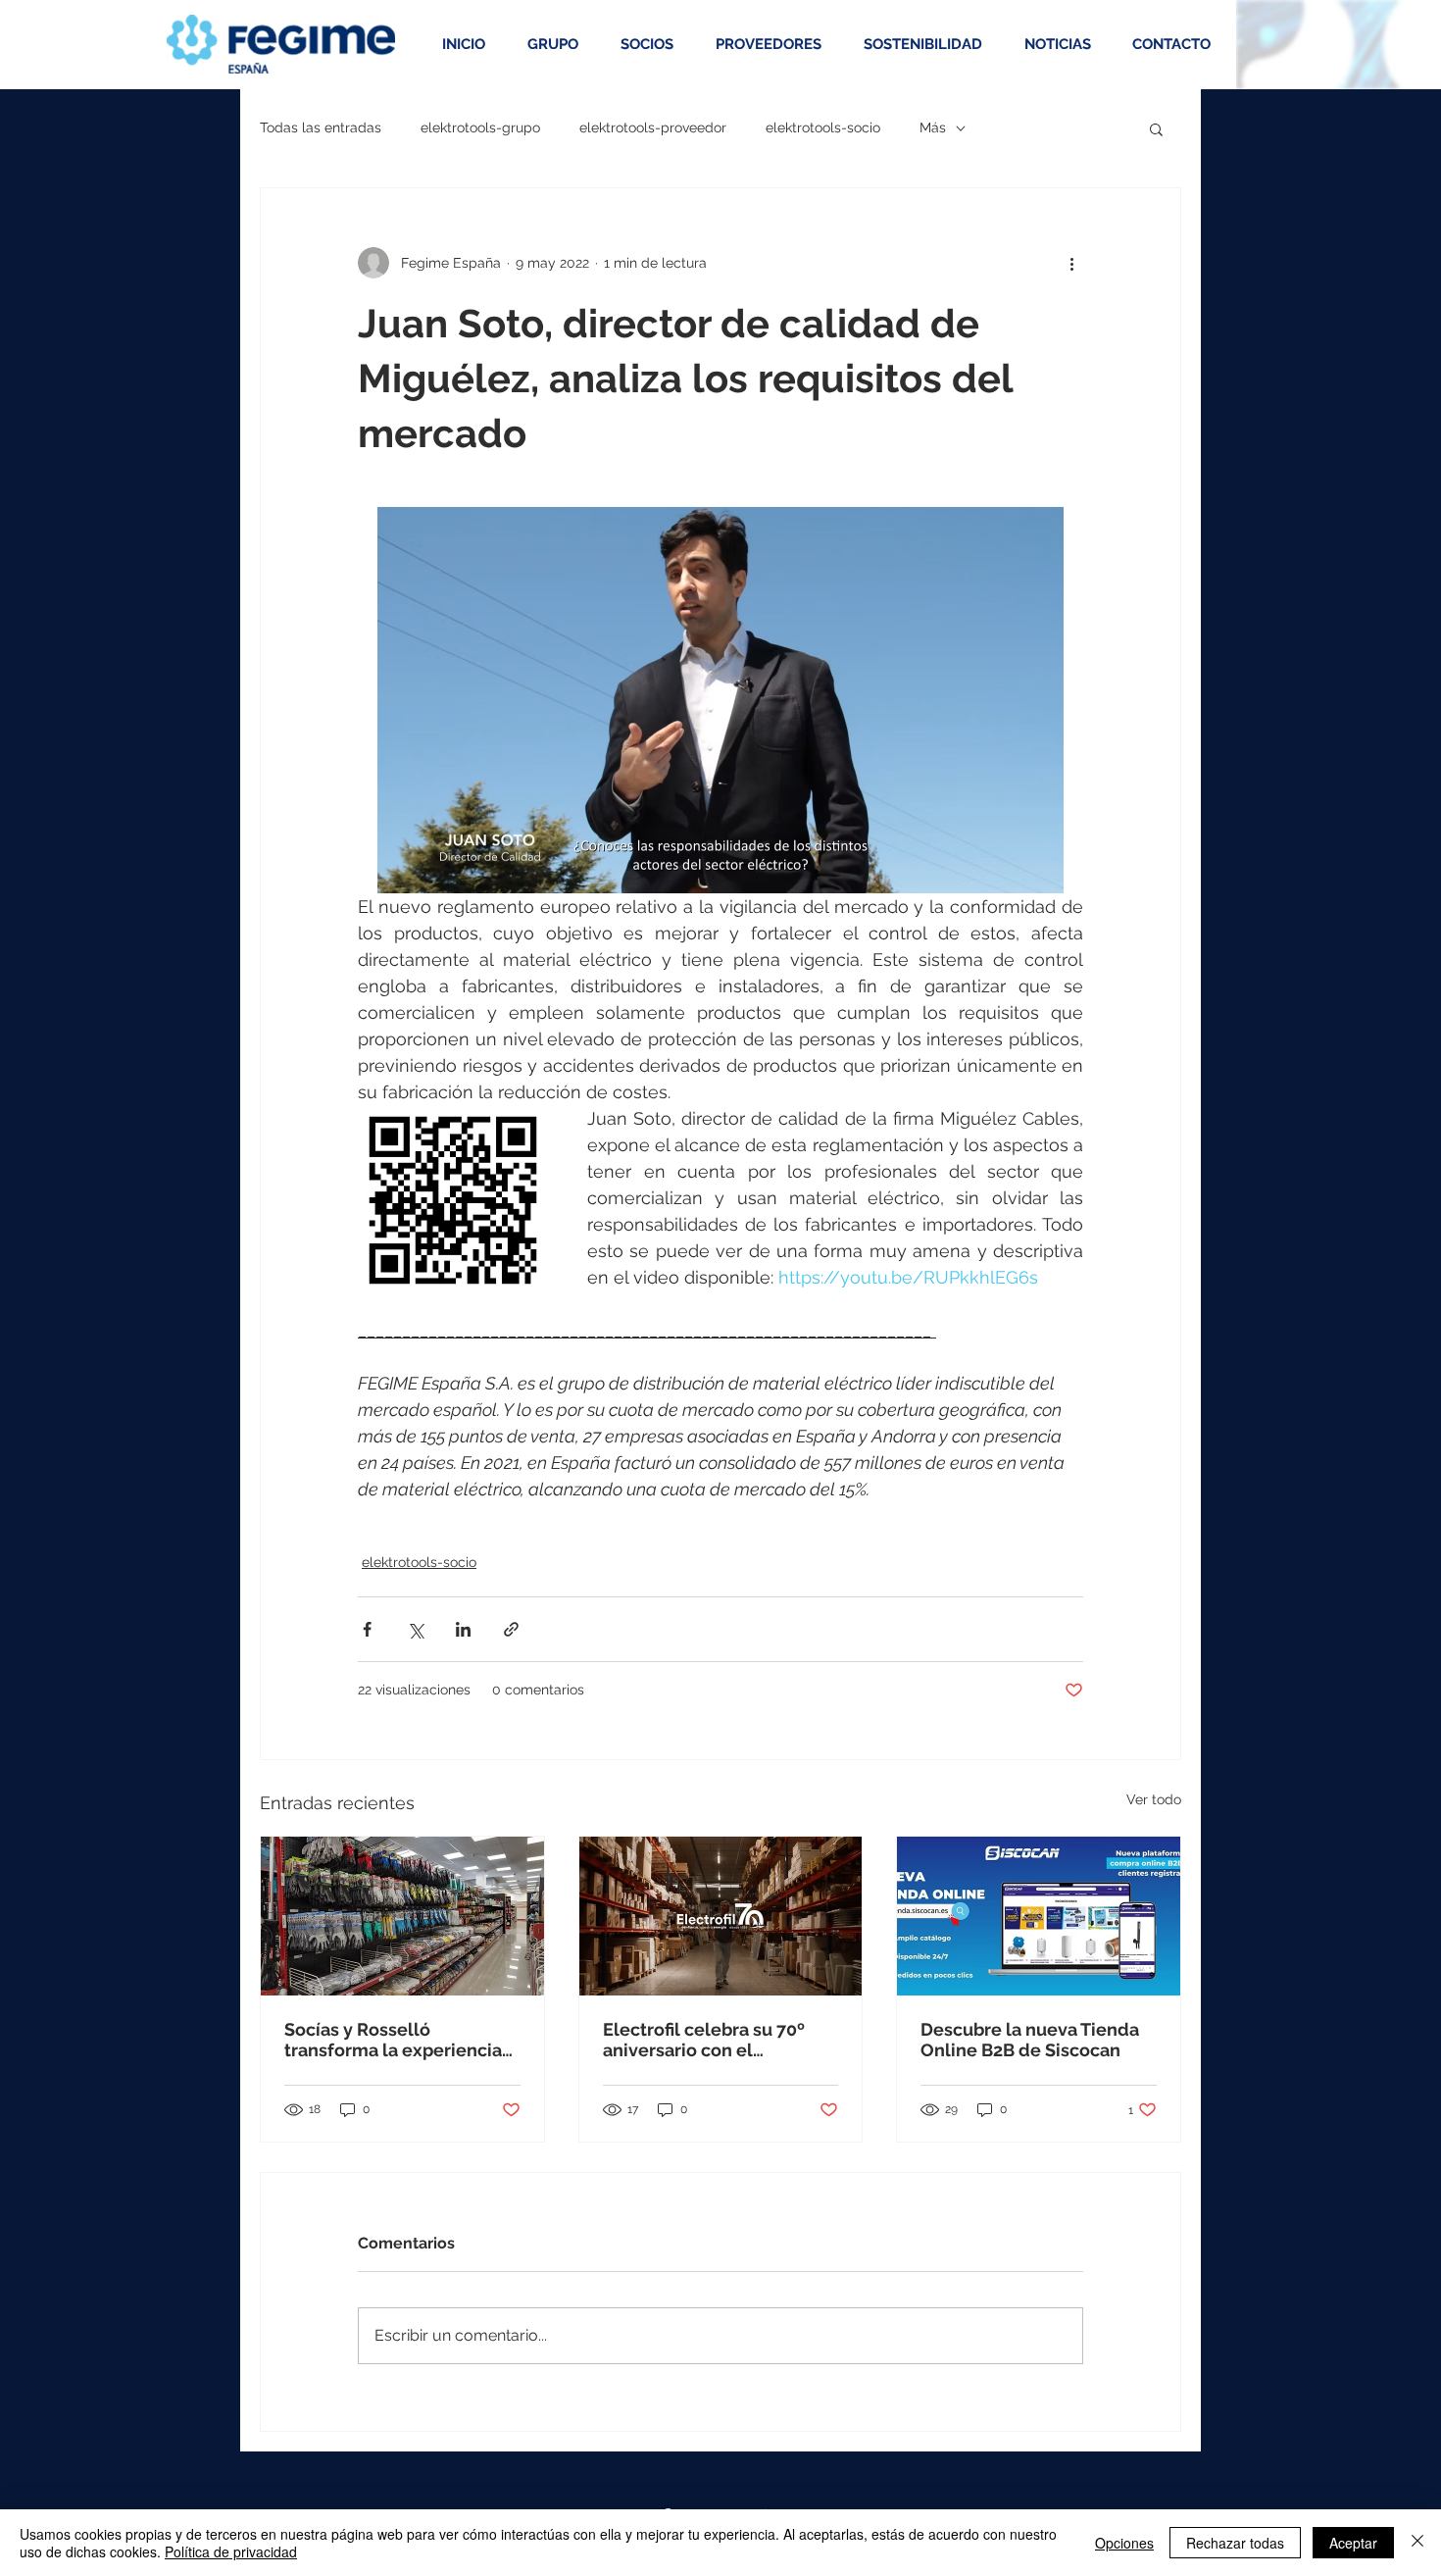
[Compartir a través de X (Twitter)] (415, 1629)
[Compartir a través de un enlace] (511, 1629)
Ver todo (1154, 1799)
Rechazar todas (1235, 2543)
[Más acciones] (1071, 263)
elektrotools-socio (823, 127)
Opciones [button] (1124, 2543)
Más (933, 127)
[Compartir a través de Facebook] (367, 1629)
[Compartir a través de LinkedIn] (463, 1629)
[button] (1156, 128)
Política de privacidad (231, 2551)
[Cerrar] (1417, 2543)
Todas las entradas (321, 127)
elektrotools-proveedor (653, 127)
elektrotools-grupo (480, 127)
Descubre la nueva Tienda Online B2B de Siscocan (1030, 2040)
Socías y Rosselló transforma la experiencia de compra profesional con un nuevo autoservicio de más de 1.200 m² (398, 2040)
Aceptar (1353, 2543)
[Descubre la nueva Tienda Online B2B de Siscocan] (1039, 1916)
